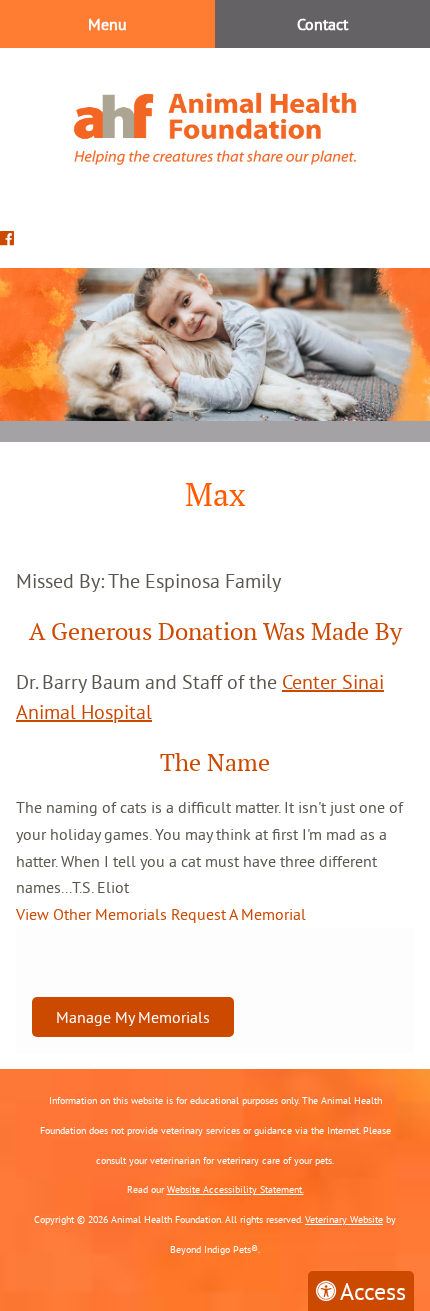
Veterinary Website (344, 1219)
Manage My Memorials (133, 1017)
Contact (322, 24)
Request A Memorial (238, 914)
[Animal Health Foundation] (215, 128)
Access (373, 1291)
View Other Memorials (91, 914)
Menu (107, 24)
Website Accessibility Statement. (235, 1189)
